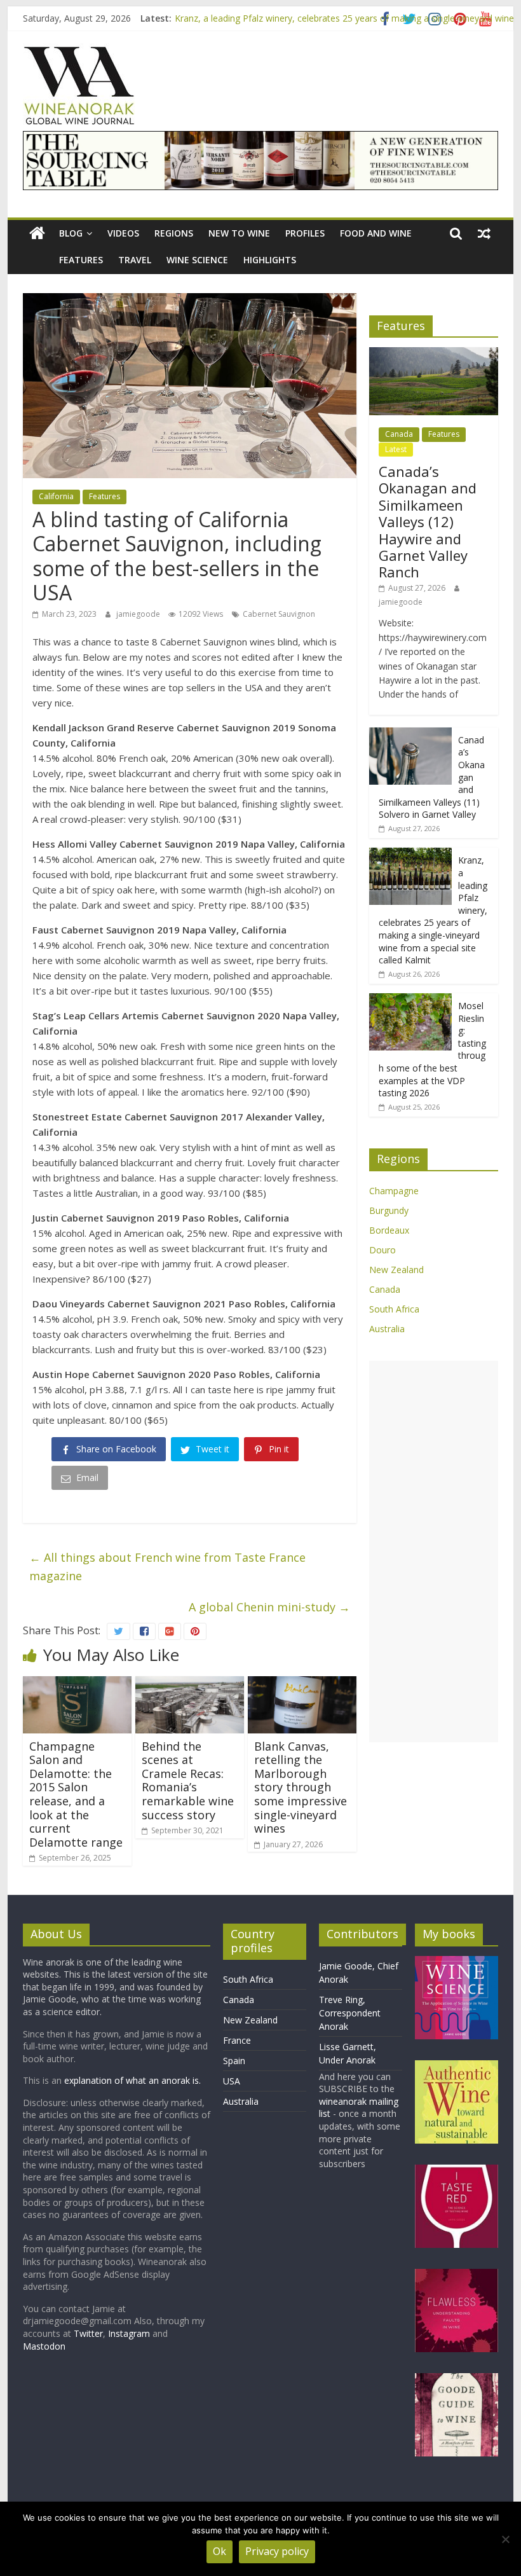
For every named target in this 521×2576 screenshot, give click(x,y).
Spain (234, 2061)
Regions (174, 233)
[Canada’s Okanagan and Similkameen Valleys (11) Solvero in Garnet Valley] (410, 734)
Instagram (130, 2333)
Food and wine (376, 233)
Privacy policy (277, 2551)
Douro (382, 1250)
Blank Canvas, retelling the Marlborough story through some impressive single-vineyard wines (301, 1787)
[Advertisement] (434, 1552)
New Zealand (396, 1270)
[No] (505, 2539)
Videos (123, 233)
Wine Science (197, 260)
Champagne (394, 1191)
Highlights (270, 260)
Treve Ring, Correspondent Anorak (350, 2013)
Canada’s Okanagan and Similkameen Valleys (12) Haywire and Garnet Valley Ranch (428, 521)
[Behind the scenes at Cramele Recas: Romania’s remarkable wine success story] (190, 1684)
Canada (399, 434)
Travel (135, 260)
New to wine (239, 233)
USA (232, 2081)
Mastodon (44, 2346)
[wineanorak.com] (37, 234)
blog (71, 233)
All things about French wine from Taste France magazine (167, 1567)
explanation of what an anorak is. (132, 2080)
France (237, 2040)
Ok (220, 2551)
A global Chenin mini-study (269, 1607)
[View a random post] (484, 233)
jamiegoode (139, 614)
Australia (387, 1329)
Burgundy (389, 1210)
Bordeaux (389, 1230)
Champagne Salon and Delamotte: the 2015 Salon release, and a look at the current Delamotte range (76, 1794)
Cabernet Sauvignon (279, 614)
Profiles (305, 233)
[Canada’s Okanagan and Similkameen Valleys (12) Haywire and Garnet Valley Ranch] (434, 354)
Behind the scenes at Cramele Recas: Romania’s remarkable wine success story (188, 1780)
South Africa (394, 1309)
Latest (396, 449)
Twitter (88, 2333)
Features (81, 260)
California (56, 496)
